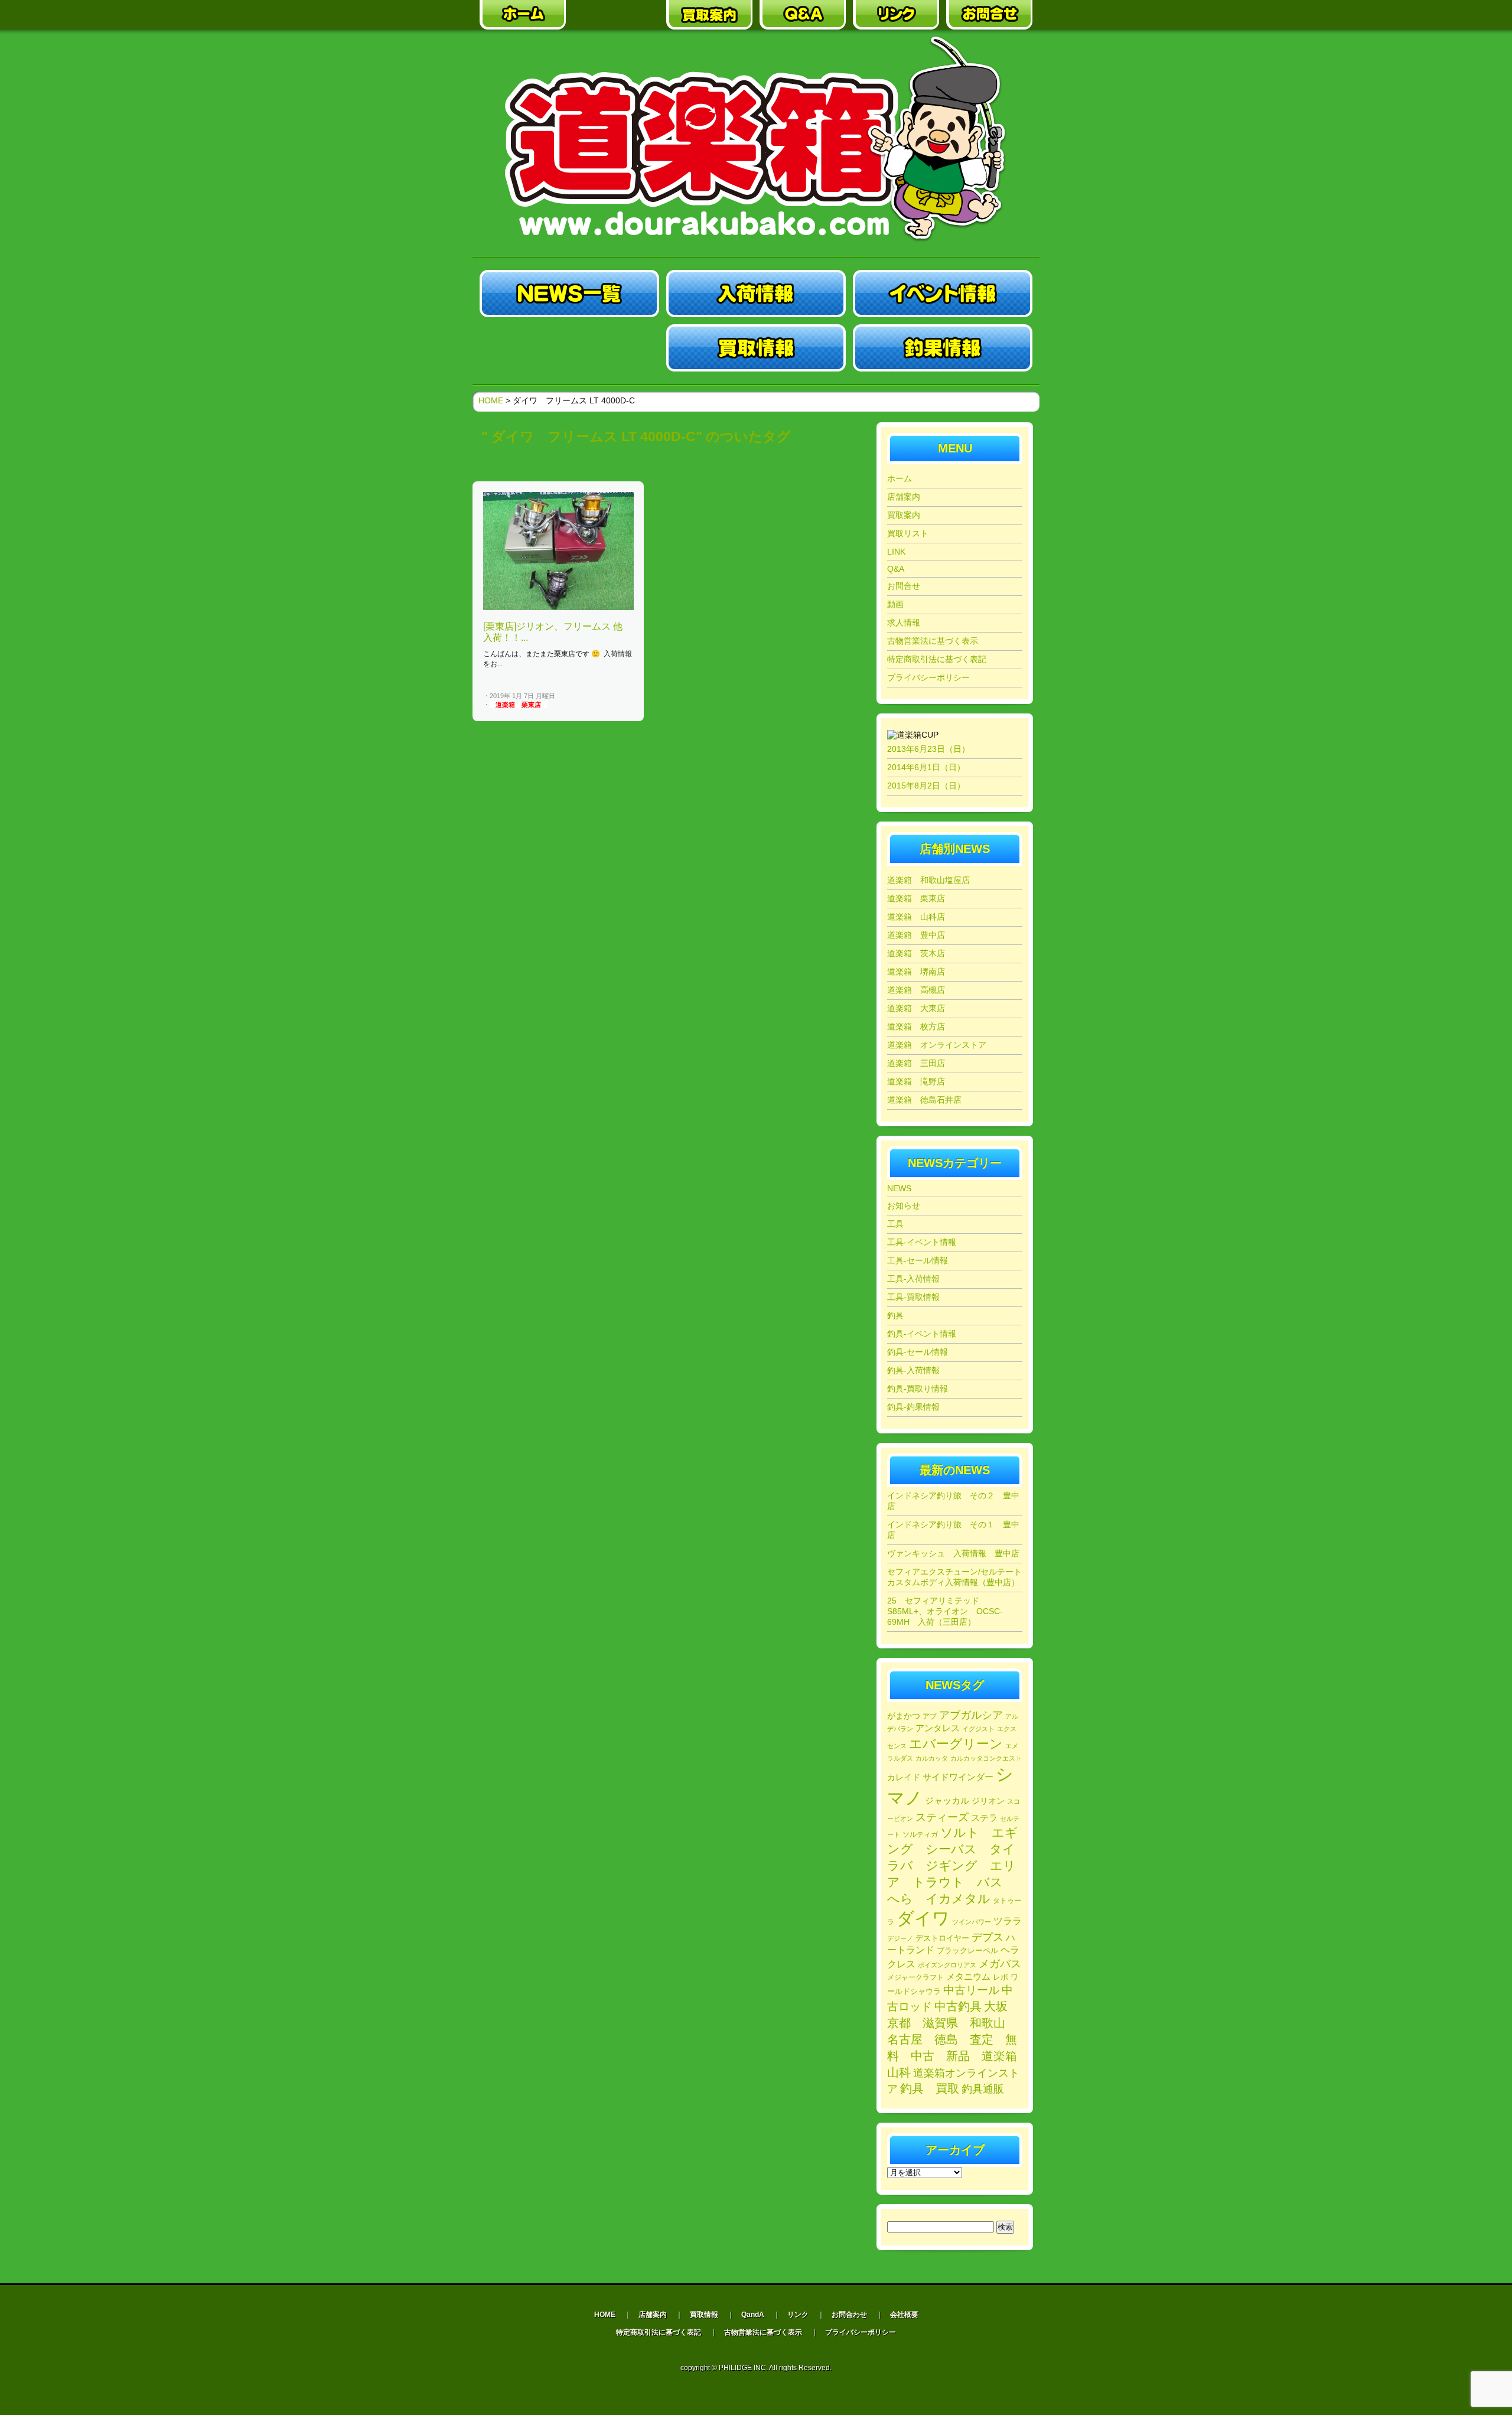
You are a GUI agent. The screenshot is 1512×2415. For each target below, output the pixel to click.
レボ (1001, 1977)
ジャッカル (947, 1801)
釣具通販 (983, 2089)
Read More (613, 696)
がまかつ (904, 1716)
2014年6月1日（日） (926, 767)
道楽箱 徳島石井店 (924, 1100)
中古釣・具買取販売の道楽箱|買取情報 (756, 348)
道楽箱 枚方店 (916, 1026)
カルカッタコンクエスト (986, 1758)
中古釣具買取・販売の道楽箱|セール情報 (569, 348)
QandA (753, 2315)
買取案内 (904, 515)
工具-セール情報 (918, 1260)
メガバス (1000, 1964)
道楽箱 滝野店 (916, 1081)
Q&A (896, 569)
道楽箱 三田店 (916, 1063)
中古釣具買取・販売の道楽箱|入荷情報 (756, 294)
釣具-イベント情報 (922, 1334)
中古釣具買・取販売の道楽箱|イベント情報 (943, 294)
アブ (930, 1716)
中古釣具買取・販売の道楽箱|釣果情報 (943, 348)
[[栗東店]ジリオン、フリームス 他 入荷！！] (558, 608)
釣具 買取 (930, 2088)
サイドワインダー (958, 1777)
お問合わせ (849, 2315)
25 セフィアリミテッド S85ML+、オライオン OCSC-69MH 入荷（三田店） (945, 1611)
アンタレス (938, 1728)
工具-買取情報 (913, 1297)
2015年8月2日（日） (926, 786)
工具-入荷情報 (913, 1279)
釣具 (895, 1315)
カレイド (904, 1777)
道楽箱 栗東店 (518, 705)
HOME (491, 400)
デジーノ (900, 1938)
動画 (895, 604)
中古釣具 (958, 2006)
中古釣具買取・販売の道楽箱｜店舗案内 (616, 15)
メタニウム (968, 1976)
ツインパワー (972, 1922)
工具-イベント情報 (922, 1242)
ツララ (1008, 1921)
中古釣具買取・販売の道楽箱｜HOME (523, 15)
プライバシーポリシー (928, 677)
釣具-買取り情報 (918, 1389)
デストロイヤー (942, 1938)
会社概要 (904, 2315)
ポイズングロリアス (947, 1965)
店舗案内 (904, 497)
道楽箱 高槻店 (916, 990)
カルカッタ (932, 1758)
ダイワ (923, 1918)
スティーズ (942, 1817)
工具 (895, 1224)
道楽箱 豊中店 (916, 935)
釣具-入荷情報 (913, 1370)
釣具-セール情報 (918, 1352)
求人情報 (904, 623)
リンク (798, 2315)
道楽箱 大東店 (916, 1008)
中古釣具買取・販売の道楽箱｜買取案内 (709, 15)
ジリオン (988, 1801)
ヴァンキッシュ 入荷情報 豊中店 (953, 1553)
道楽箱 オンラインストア (937, 1045)
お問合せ (904, 586)
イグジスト (978, 1729)
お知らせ (904, 1205)
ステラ (984, 1818)
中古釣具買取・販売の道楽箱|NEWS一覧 (569, 294)
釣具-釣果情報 (913, 1407)
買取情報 (704, 2315)
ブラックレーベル (967, 1950)
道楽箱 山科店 (916, 917)
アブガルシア (971, 1715)
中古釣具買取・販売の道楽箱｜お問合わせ (989, 15)
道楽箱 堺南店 (916, 972)
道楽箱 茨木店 (916, 953)
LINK (896, 552)
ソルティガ (920, 1834)
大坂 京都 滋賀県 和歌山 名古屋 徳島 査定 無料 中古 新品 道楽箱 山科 (958, 2039)
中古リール (971, 1990)
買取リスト (908, 533)
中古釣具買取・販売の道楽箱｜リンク (896, 15)
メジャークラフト (915, 1977)
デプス (988, 1937)
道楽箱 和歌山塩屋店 (928, 880)
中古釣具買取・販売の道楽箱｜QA (803, 15)
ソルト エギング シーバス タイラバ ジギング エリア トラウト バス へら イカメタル (952, 1865)
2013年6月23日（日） (928, 749)
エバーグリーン (956, 1744)
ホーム (900, 478)
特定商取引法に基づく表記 (937, 659)
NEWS (899, 1188)
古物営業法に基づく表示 (933, 641)
